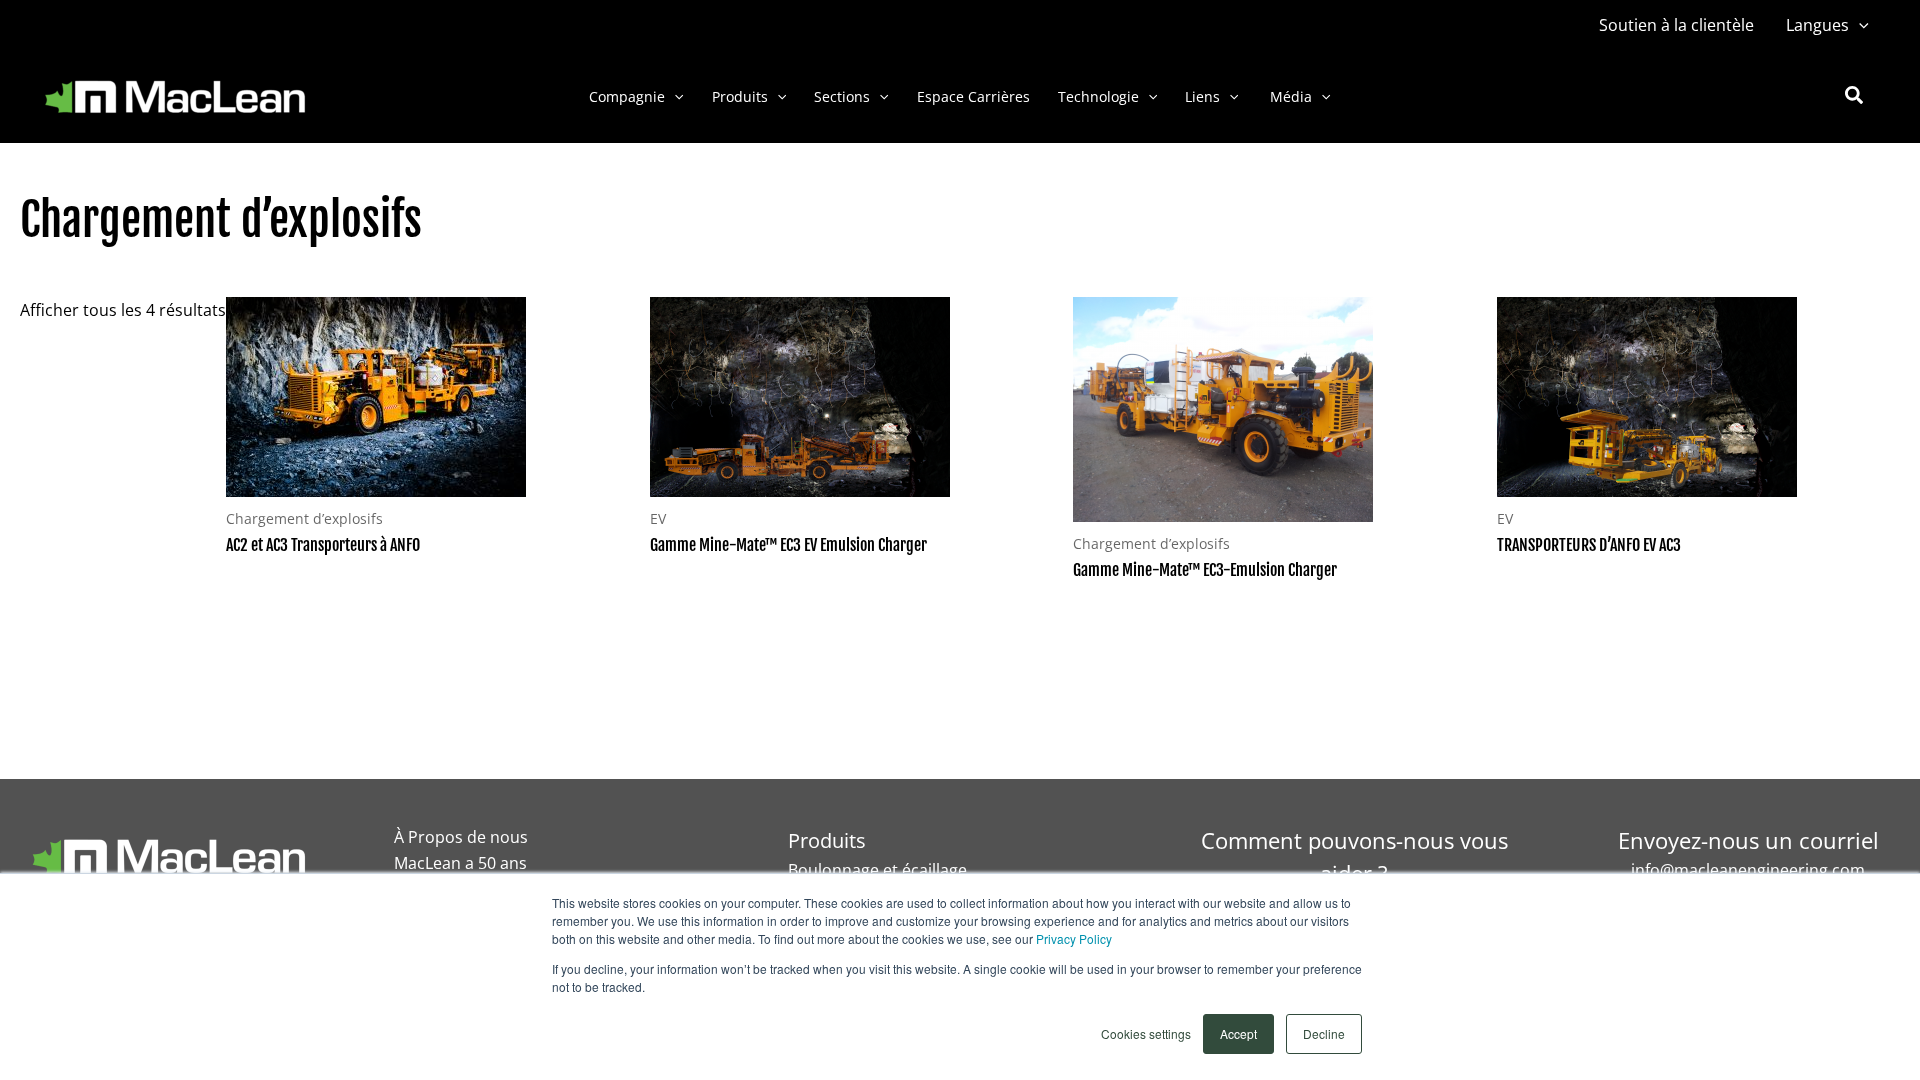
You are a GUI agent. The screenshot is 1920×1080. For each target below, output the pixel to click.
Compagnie (627, 96)
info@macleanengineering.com (1748, 870)
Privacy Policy (1074, 938)
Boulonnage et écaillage (877, 870)
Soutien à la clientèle (1676, 25)
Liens (1202, 96)
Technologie (1098, 96)
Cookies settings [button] (1146, 1033)
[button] (1859, 25)
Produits (740, 96)
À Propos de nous (461, 837)
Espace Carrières (973, 96)
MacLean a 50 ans (460, 863)
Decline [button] (1324, 1033)
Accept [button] (1238, 1033)
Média (1289, 96)
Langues (1817, 25)
